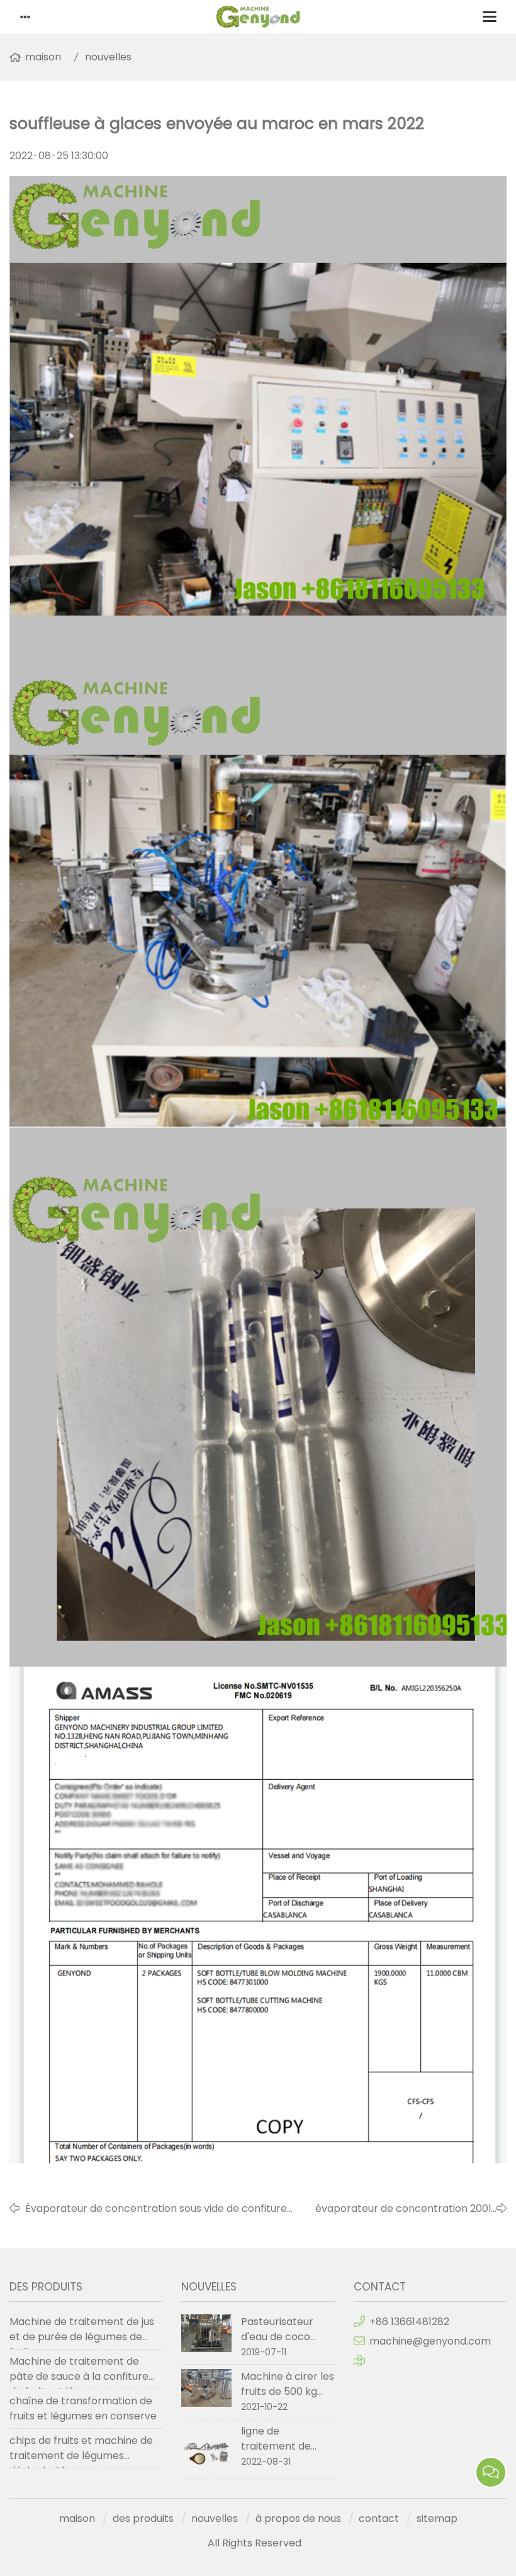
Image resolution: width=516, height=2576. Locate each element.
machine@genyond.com (430, 2341)
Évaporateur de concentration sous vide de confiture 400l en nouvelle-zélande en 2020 (156, 2209)
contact (379, 2518)
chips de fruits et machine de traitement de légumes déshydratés (81, 2451)
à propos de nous (298, 2518)
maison (43, 57)
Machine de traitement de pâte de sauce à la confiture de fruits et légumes (79, 2372)
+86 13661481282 (409, 2322)
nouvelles (108, 57)
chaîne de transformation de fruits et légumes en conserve (83, 2408)
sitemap (437, 2518)
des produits (143, 2518)
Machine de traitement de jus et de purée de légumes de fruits (82, 2332)
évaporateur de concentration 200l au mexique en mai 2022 (403, 2209)
